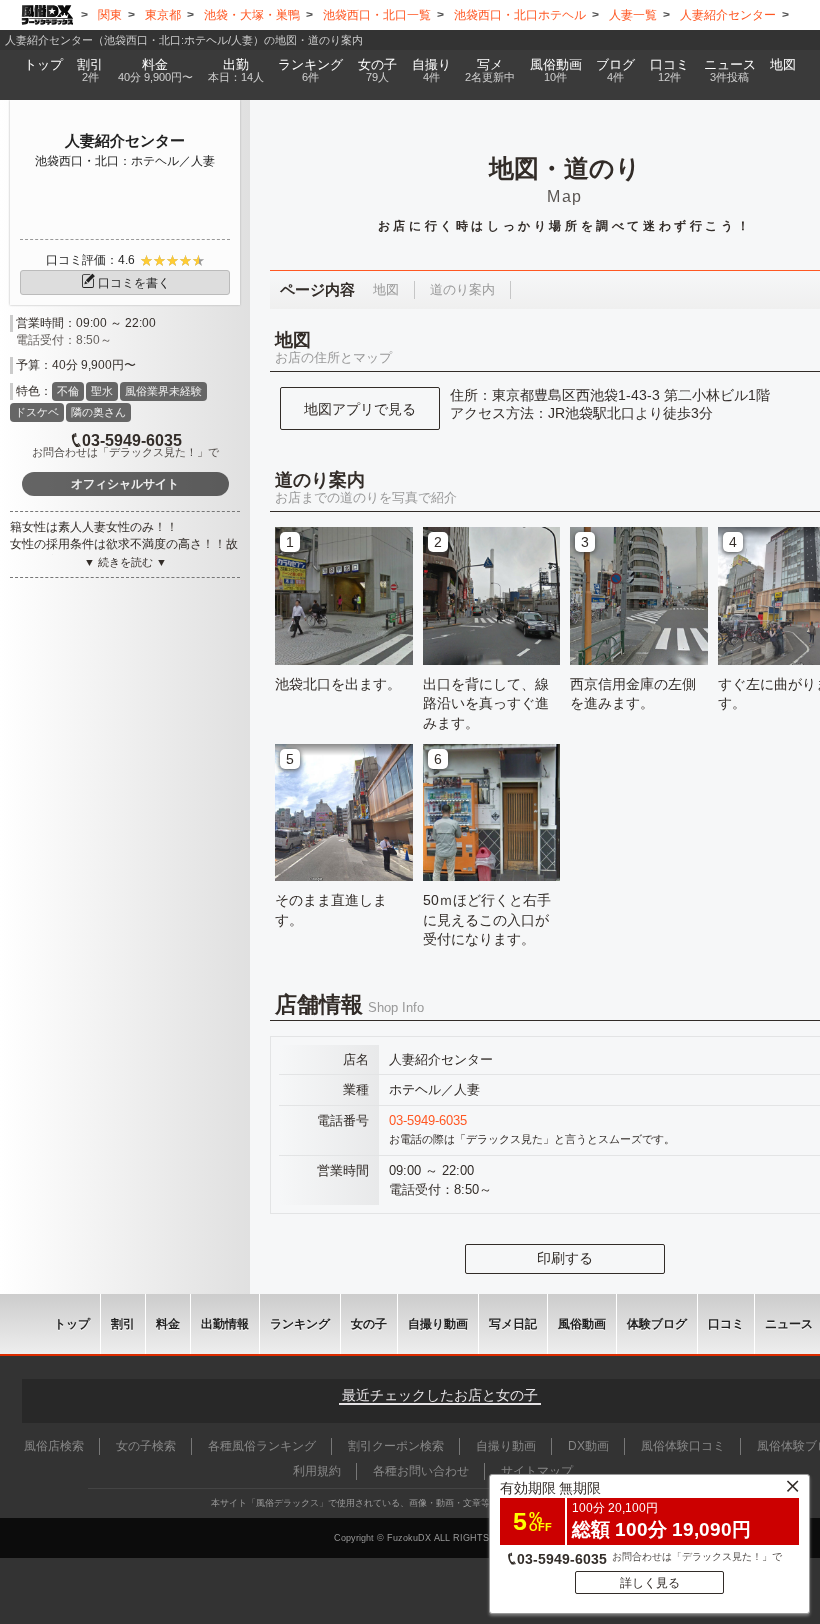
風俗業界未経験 (163, 391)
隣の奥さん (98, 412)
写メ (490, 70)
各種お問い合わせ (421, 1471)
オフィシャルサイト (125, 484)
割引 (90, 70)
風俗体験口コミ (683, 1446)
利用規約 (317, 1471)
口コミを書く (134, 283)
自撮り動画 (438, 1324)
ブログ (615, 70)
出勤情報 (225, 1324)
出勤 (236, 70)
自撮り (431, 70)
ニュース (730, 70)
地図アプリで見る (360, 409)
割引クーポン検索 (396, 1446)
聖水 (102, 391)
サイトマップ (537, 1471)
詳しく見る (650, 1583)
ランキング (310, 70)
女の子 (377, 70)
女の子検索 (146, 1446)
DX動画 (588, 1446)
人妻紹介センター (125, 140)
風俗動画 (556, 70)
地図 (783, 65)
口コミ (669, 70)
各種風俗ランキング (262, 1446)
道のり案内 (462, 289)
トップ (43, 65)
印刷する (565, 1258)
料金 (155, 70)
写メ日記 (513, 1324)
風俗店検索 (54, 1446)
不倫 (68, 391)
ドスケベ (37, 412)
